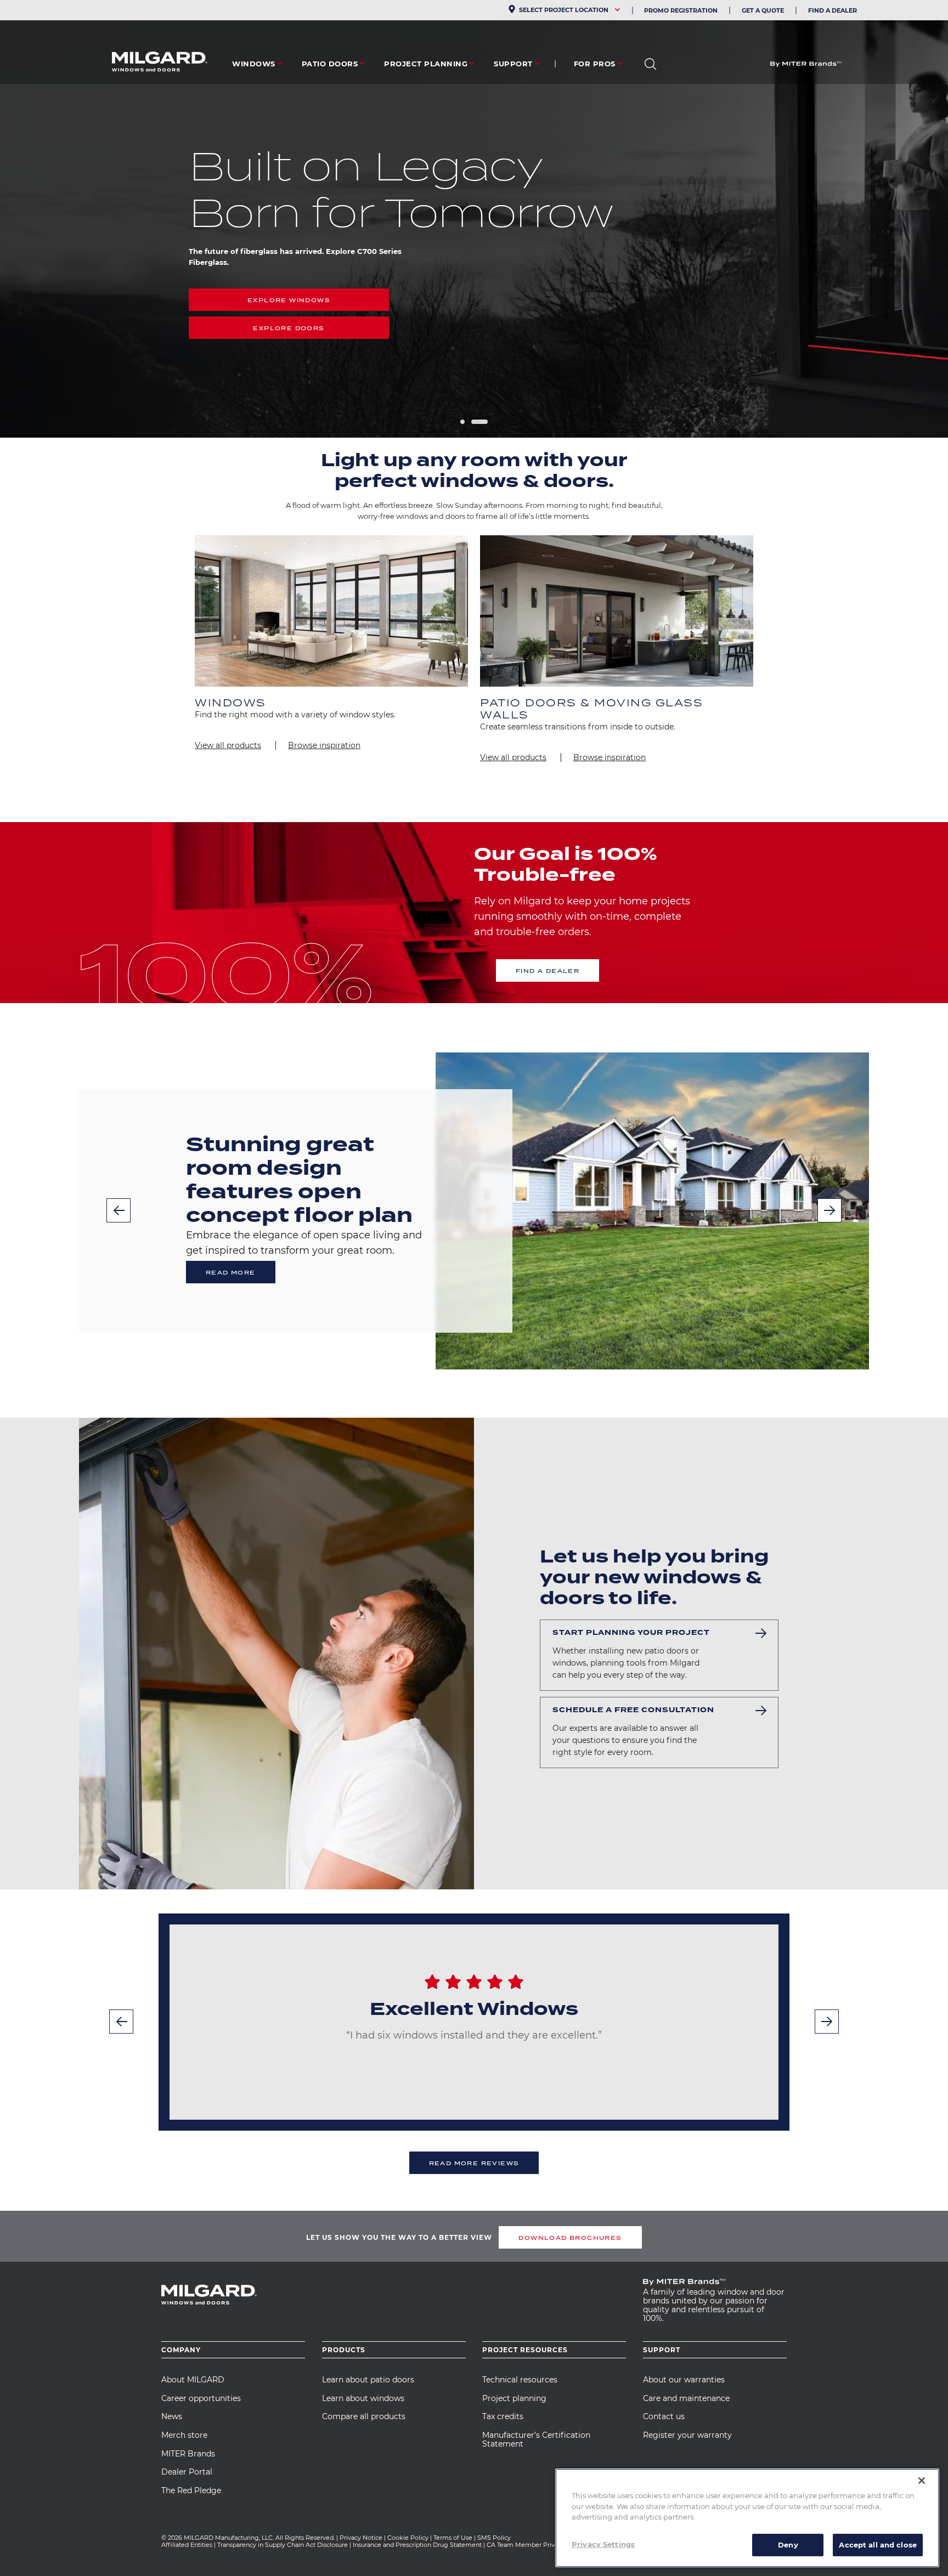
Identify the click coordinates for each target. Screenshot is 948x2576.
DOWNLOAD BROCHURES (570, 2238)
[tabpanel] (474, 219)
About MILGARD (193, 2380)
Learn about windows (363, 2398)
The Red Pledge (191, 2490)
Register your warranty (687, 2435)
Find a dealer (548, 971)
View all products (228, 745)
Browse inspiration (324, 745)
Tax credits (503, 2416)
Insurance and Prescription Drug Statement (417, 2545)
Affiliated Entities (187, 2545)
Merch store (184, 2435)
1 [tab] (462, 422)
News (172, 2416)
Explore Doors (289, 328)
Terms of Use (453, 2538)
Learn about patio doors (368, 2380)
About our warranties (684, 2380)
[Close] (922, 2481)
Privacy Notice (361, 2538)
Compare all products (364, 2416)
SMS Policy (494, 2538)
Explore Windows (289, 300)
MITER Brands (188, 2454)
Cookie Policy (408, 2538)
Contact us (664, 2416)
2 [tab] (479, 422)
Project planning (514, 2398)
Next (830, 1210)
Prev (121, 2022)
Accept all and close (878, 2544)
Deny (788, 2544)
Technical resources (520, 2380)
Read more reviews (474, 2163)
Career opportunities (201, 2398)
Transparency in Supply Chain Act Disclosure (283, 2545)
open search (650, 64)
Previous (119, 1210)
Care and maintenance (686, 2398)
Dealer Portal (187, 2472)
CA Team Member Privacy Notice (537, 2545)
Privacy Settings (603, 2544)
